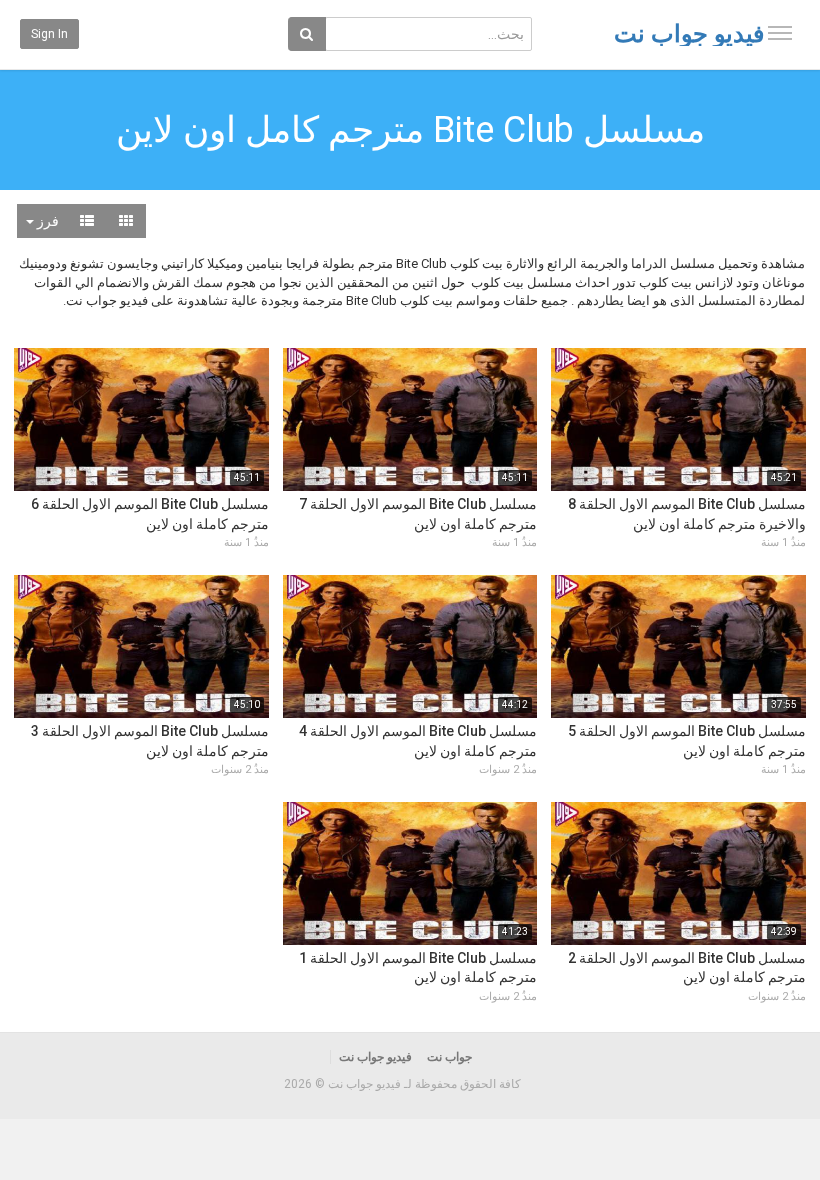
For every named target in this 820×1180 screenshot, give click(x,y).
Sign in (49, 34)
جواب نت (449, 1057)
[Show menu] (780, 33)
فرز (46, 221)
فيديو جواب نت (689, 34)
